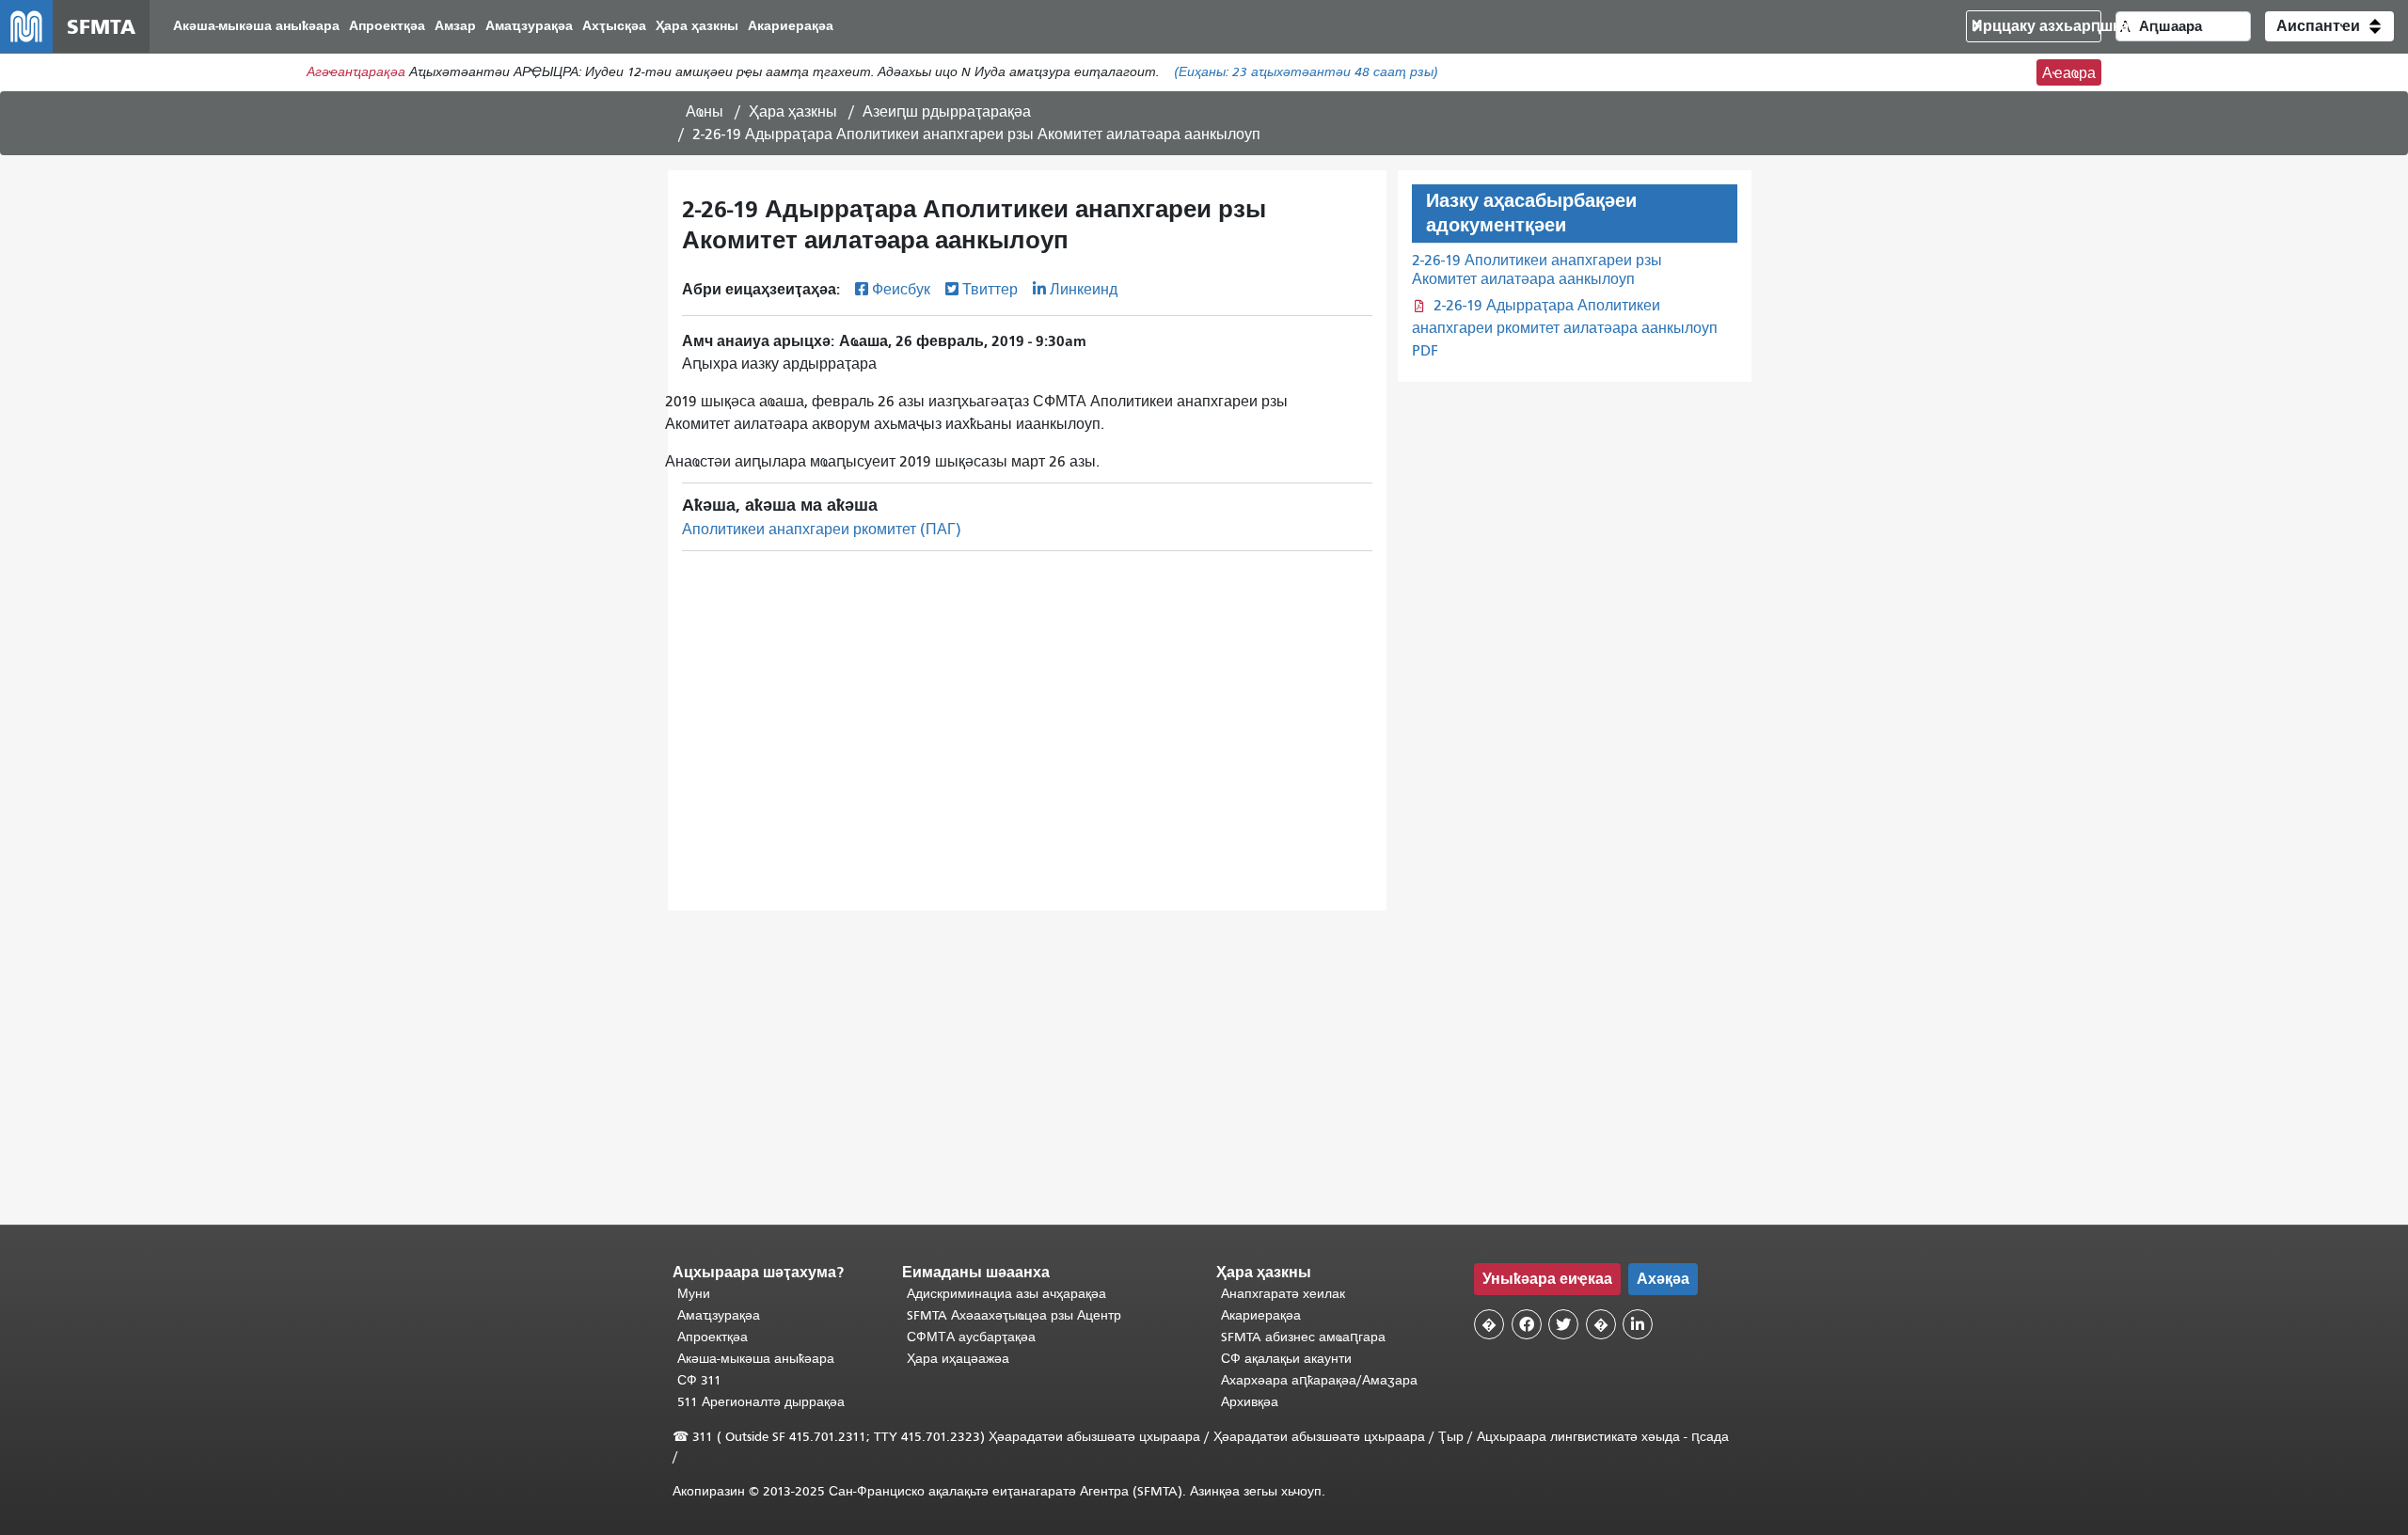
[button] (2329, 26)
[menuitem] (256, 27)
